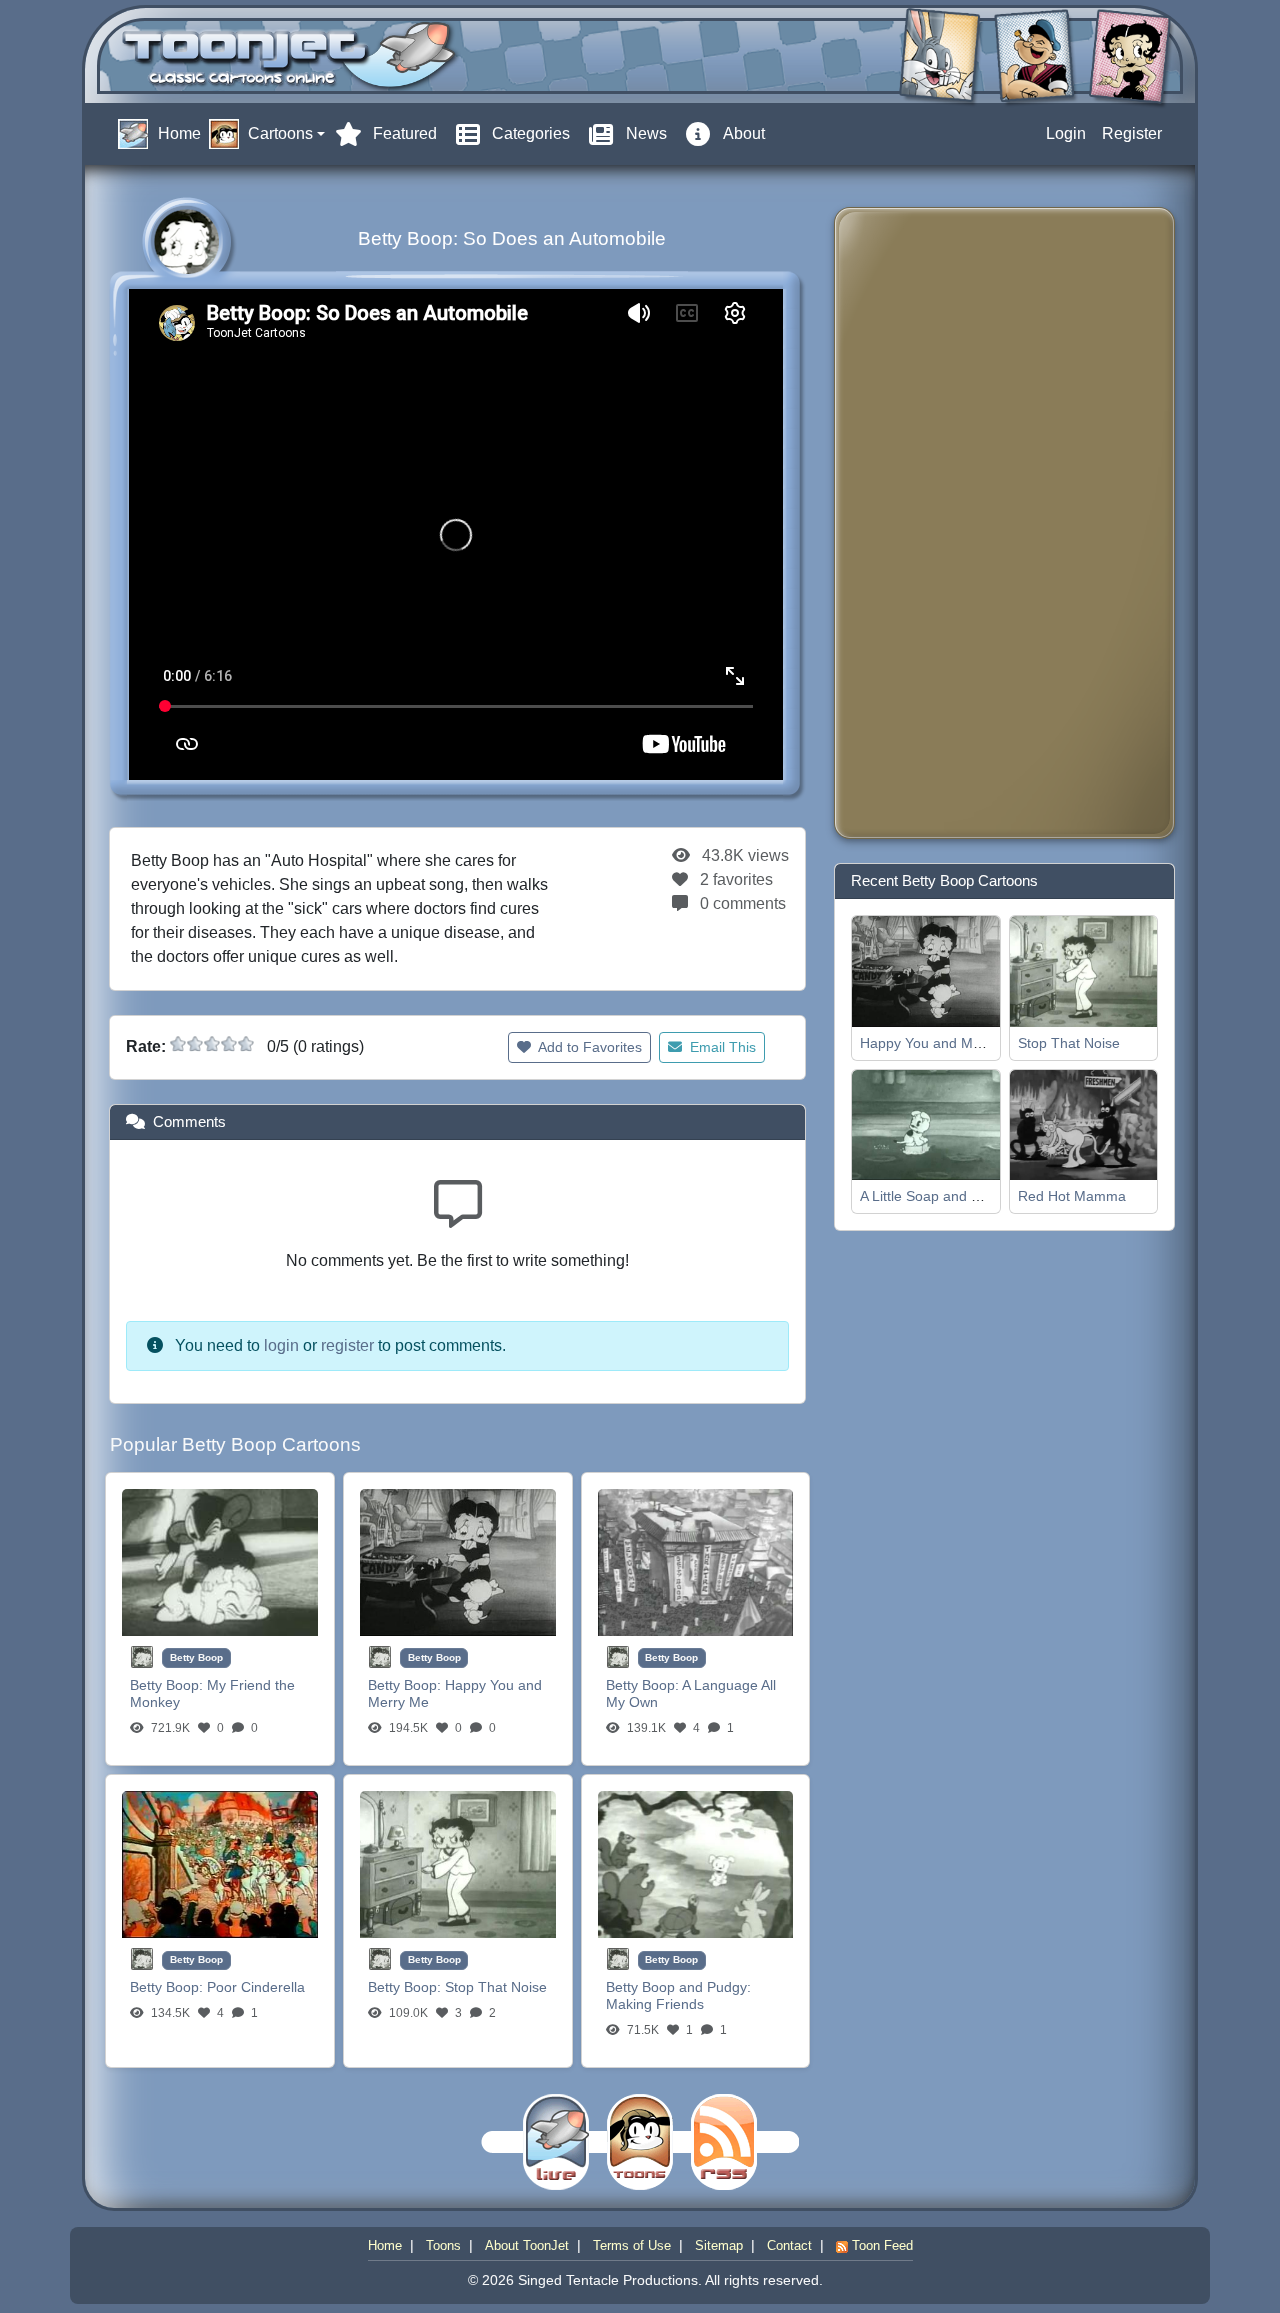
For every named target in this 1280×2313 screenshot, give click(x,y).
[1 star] (178, 1044)
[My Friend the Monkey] (220, 1561)
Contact (789, 2245)
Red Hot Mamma (1072, 1196)
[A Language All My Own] (696, 1561)
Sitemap (719, 2245)
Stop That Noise (496, 1987)
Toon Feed (880, 2245)
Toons (443, 2245)
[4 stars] (229, 1044)
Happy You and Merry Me (941, 1043)
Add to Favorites (588, 1047)
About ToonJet (527, 2245)
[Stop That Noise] (458, 1863)
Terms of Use (632, 2245)
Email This (721, 1047)
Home (385, 2245)
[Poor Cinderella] (220, 1863)
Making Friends (655, 2004)
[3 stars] (212, 1044)
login (281, 1345)
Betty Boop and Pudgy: (678, 1987)
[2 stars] (195, 1044)
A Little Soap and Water (934, 1196)
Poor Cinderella (256, 1987)
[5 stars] (246, 1044)
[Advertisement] (930, 523)
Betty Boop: (168, 1685)
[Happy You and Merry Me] (458, 1561)
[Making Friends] (696, 1863)
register (347, 1345)
